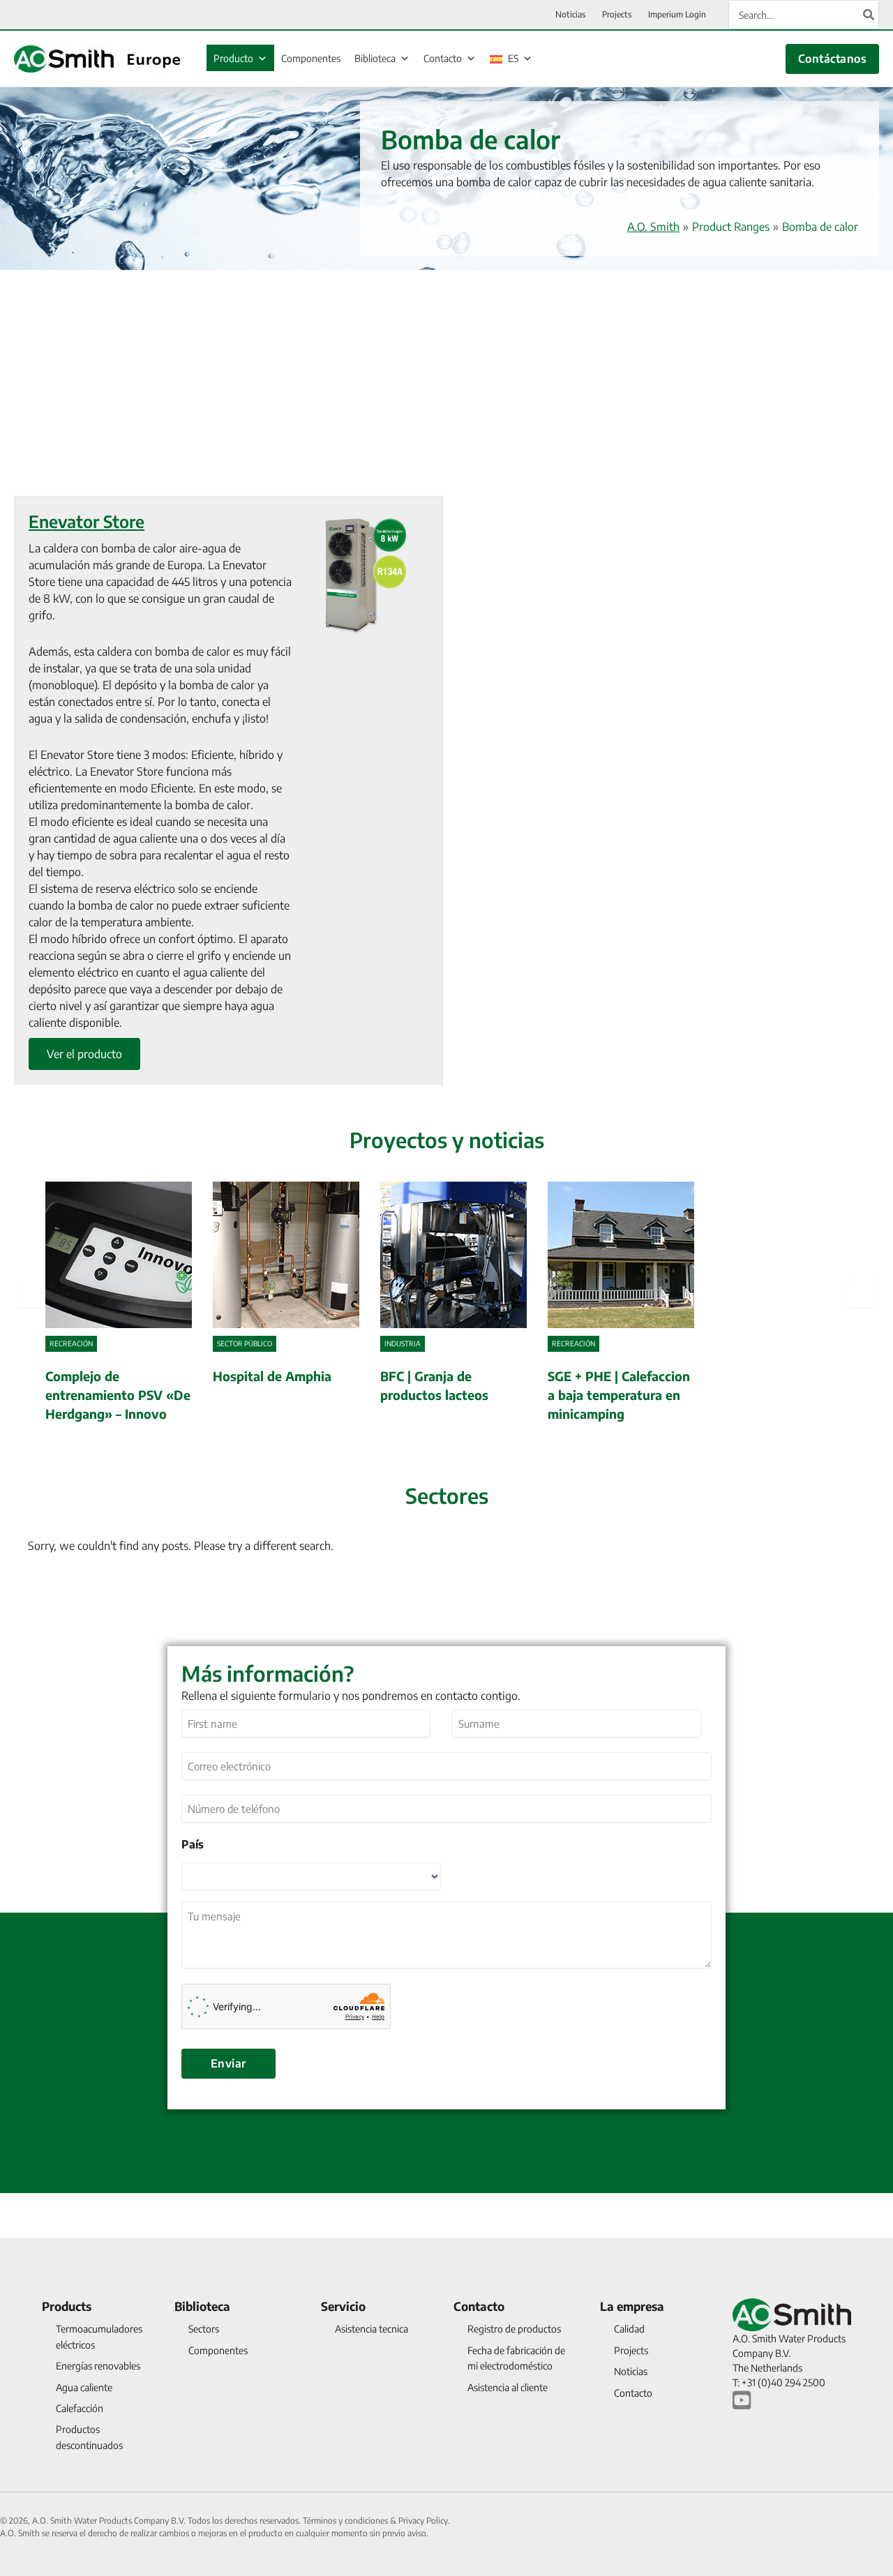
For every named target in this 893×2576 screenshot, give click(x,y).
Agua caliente (84, 2387)
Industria (403, 1343)
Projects (631, 2350)
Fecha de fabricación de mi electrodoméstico (516, 2358)
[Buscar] (869, 15)
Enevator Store (87, 521)
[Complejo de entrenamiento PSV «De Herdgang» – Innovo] (119, 1304)
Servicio (343, 2306)
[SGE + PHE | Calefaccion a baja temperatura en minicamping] (621, 1304)
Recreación (71, 1343)
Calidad (629, 2329)
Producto (233, 58)
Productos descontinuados (89, 2437)
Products (67, 2306)
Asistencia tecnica (372, 2329)
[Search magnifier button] (850, 1589)
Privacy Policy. (424, 2521)
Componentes (311, 58)
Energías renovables (98, 2366)
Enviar (228, 2063)
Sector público (245, 1343)
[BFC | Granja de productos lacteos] (453, 1304)
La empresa (632, 2306)
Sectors (204, 2329)
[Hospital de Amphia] (286, 1304)
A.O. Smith (653, 227)
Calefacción (80, 2408)
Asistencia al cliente (508, 2387)
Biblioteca (375, 58)
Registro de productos (514, 2329)
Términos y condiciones (346, 2521)
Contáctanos (832, 59)
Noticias (631, 2371)
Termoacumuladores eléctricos (99, 2336)
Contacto (443, 58)
